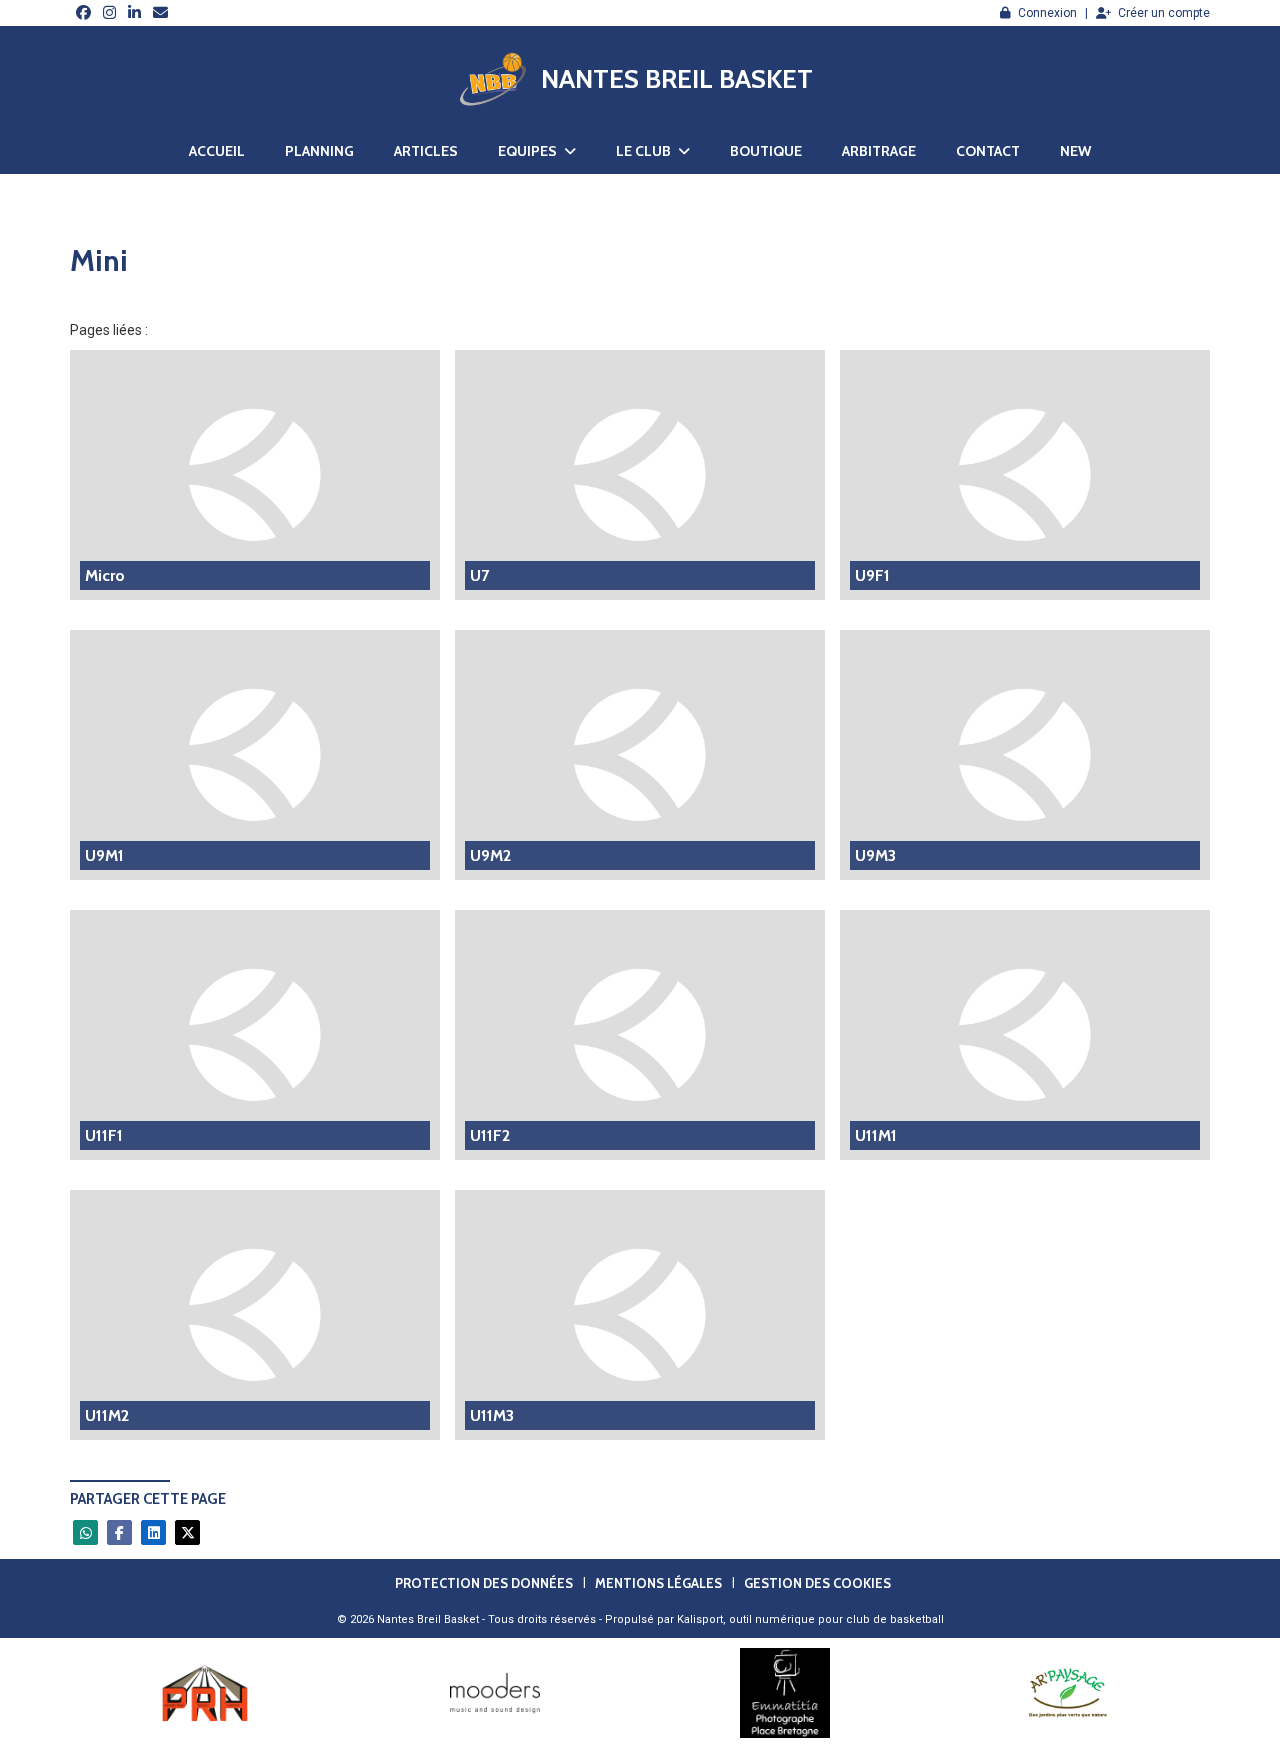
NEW (1075, 151)
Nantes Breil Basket (677, 79)
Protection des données (484, 1583)
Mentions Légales (658, 1583)
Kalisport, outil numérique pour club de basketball (810, 1619)
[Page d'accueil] (493, 79)
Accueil (217, 151)
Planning (319, 151)
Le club (645, 151)
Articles (426, 151)
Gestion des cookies (817, 1583)
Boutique (766, 151)
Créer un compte (1164, 13)
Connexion (1047, 13)
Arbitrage (879, 151)
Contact (988, 151)
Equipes (529, 151)
